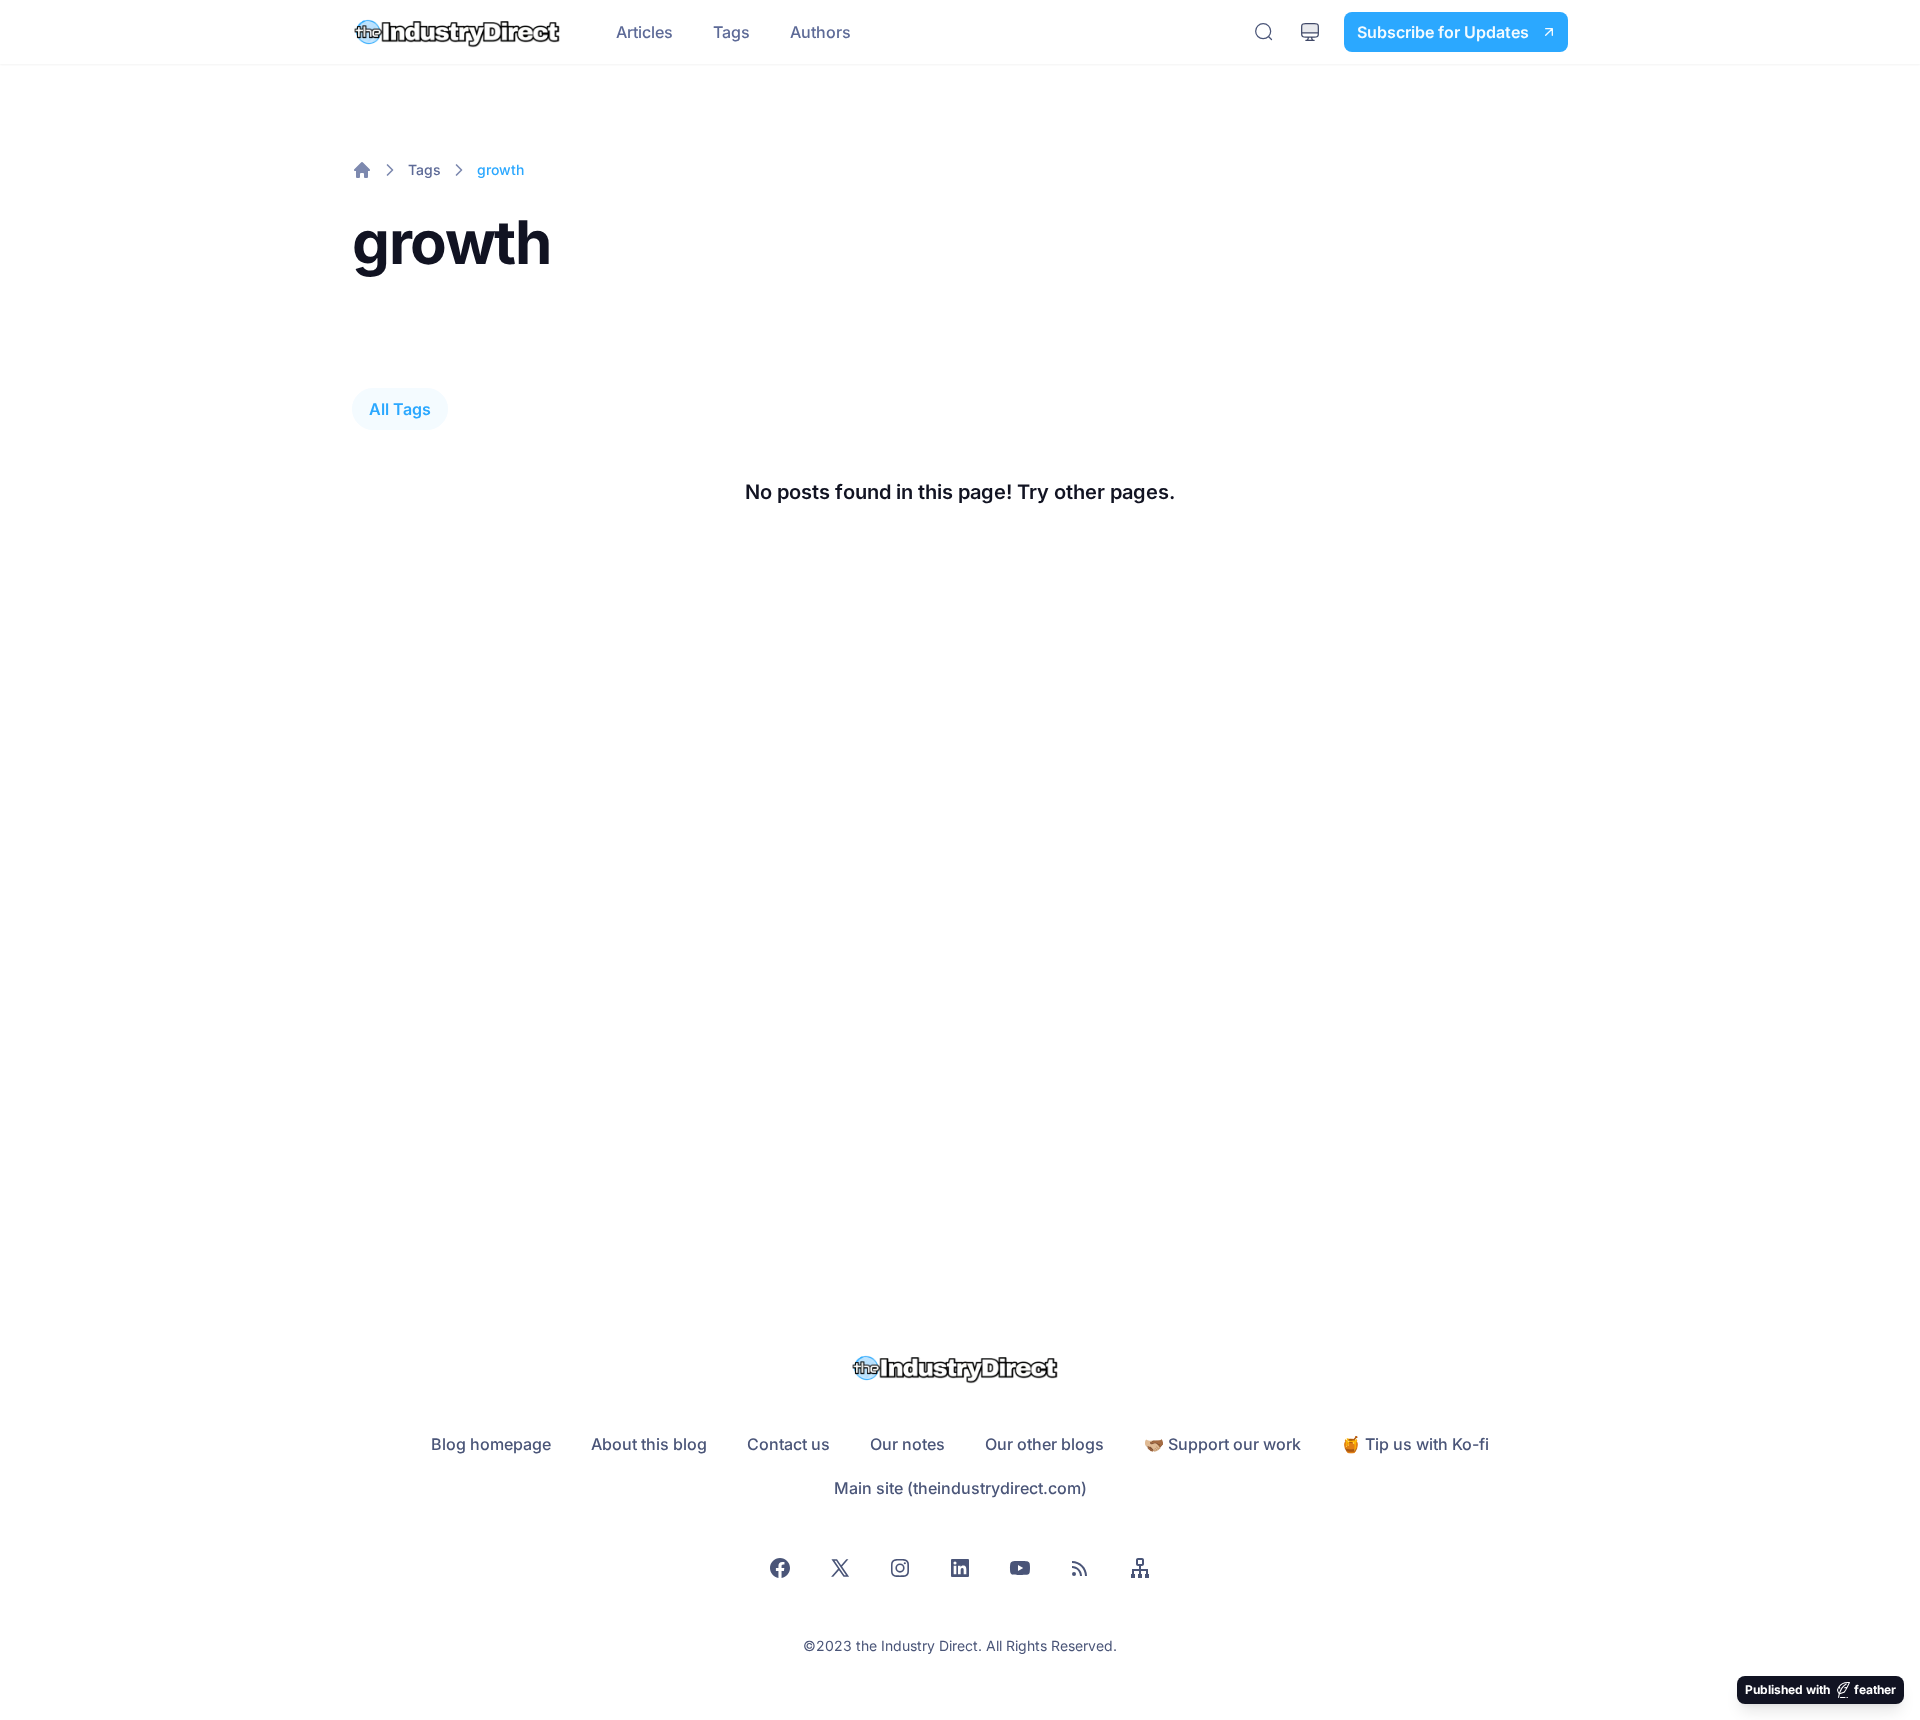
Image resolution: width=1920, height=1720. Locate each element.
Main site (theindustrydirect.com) (960, 1488)
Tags (731, 32)
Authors (820, 32)
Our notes (907, 1444)
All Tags (400, 409)
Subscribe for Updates (1443, 32)
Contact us (788, 1444)
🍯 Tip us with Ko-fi (1415, 1444)
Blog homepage (491, 1444)
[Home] (362, 170)
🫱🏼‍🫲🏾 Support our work (1222, 1444)
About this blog (649, 1444)
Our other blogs (1044, 1444)
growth (500, 169)
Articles (644, 32)
